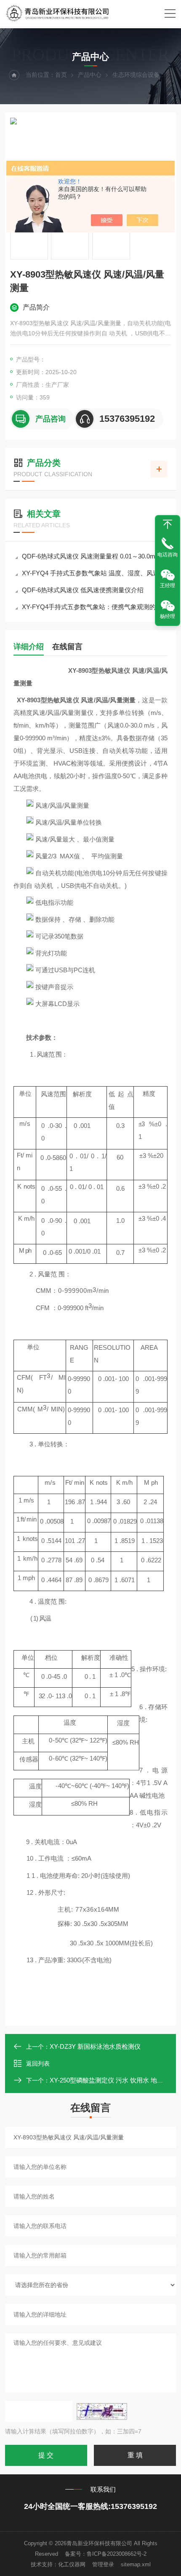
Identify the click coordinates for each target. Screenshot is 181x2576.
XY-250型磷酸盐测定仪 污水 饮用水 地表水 (110, 2080)
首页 (61, 75)
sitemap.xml (136, 2564)
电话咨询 (168, 555)
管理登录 (103, 2564)
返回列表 (38, 2063)
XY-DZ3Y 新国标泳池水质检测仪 (95, 2046)
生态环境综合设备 (136, 75)
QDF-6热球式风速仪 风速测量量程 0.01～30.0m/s (91, 556)
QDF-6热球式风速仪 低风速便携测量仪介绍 (83, 590)
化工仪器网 (72, 2564)
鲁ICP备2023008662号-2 (117, 2554)
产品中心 (90, 75)
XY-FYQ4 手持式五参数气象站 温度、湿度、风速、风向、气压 (95, 573)
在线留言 (67, 647)
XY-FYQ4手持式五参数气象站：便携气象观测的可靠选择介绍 (95, 607)
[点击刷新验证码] (102, 2411)
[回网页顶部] (168, 524)
